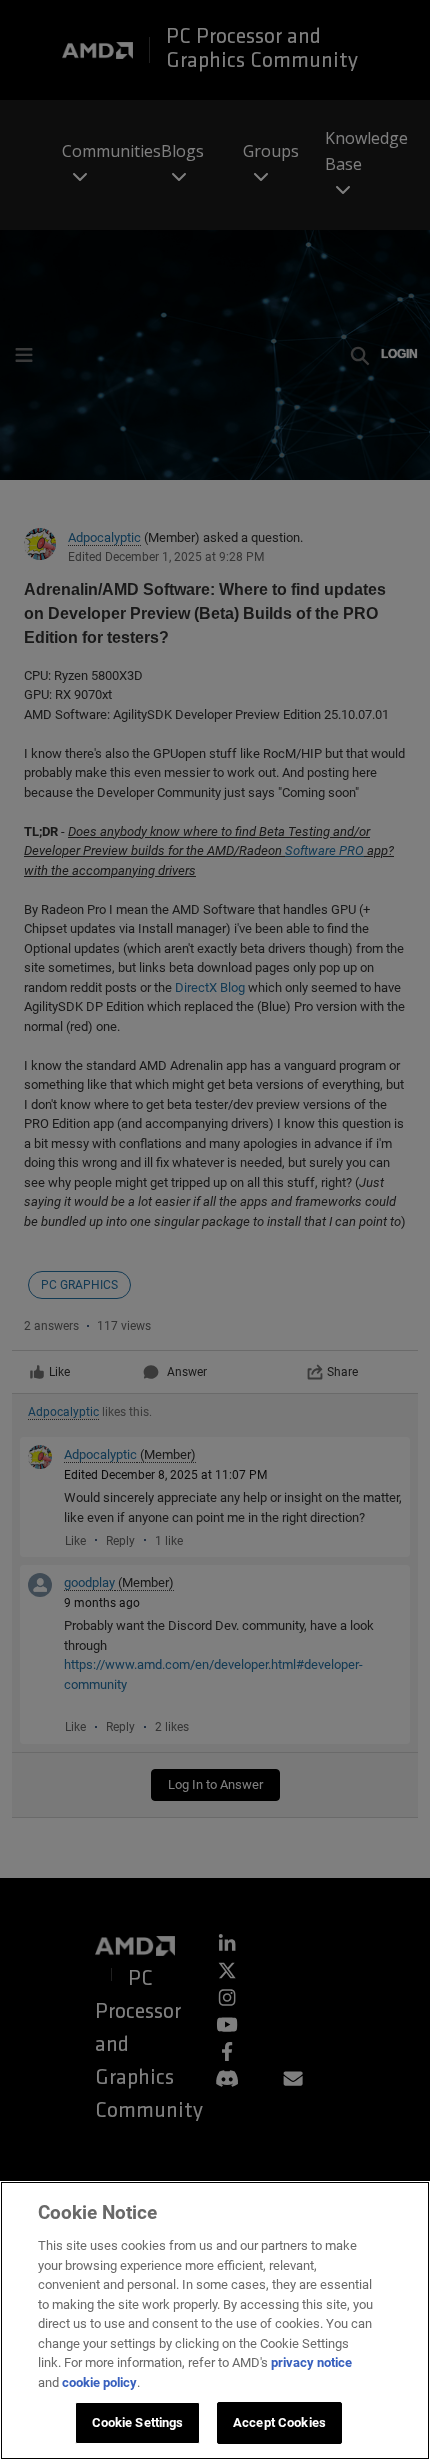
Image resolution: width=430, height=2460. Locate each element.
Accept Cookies (279, 2422)
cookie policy (99, 2382)
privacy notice (311, 2362)
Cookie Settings (138, 2422)
